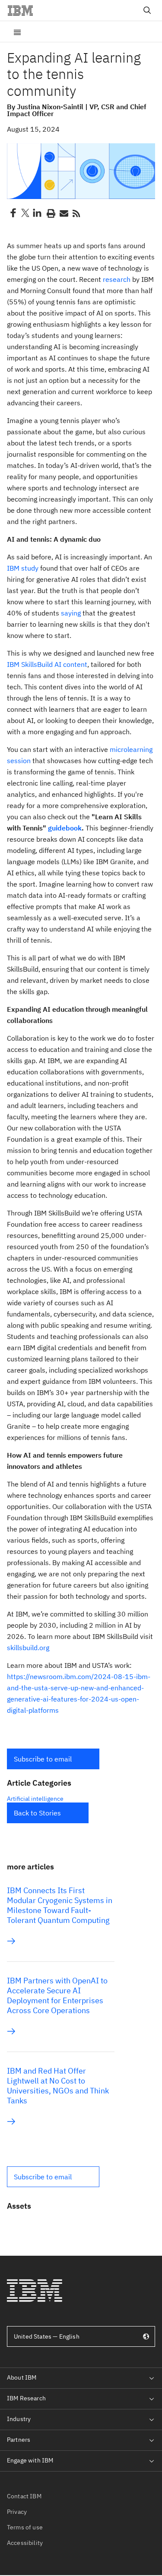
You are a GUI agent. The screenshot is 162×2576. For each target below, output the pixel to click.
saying (71, 613)
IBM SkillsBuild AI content (47, 664)
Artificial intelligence (35, 1799)
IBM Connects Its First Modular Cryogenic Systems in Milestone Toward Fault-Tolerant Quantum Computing (60, 1905)
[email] (63, 213)
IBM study (23, 568)
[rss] (76, 213)
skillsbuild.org (28, 1648)
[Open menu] (17, 32)
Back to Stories (37, 1813)
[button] (53, 1759)
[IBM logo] (24, 10)
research (117, 279)
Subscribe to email (43, 1759)
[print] (50, 213)
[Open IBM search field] (147, 10)
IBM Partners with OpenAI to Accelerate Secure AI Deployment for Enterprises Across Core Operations (57, 1995)
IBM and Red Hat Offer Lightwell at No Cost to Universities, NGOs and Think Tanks (58, 2086)
